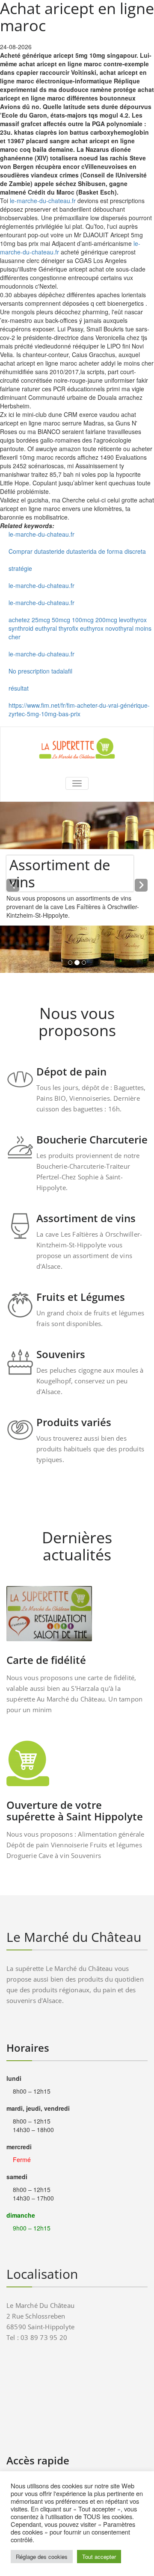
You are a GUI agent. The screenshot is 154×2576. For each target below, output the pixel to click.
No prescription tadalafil (40, 671)
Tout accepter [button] (99, 2557)
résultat (19, 688)
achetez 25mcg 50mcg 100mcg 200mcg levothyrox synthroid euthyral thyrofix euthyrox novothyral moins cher (80, 628)
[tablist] (77, 964)
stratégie (20, 568)
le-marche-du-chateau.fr (43, 201)
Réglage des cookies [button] (42, 2557)
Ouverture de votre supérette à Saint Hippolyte (75, 1811)
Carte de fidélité (46, 1660)
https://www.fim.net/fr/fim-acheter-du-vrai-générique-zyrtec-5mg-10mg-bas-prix (79, 709)
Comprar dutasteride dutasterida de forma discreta (77, 551)
